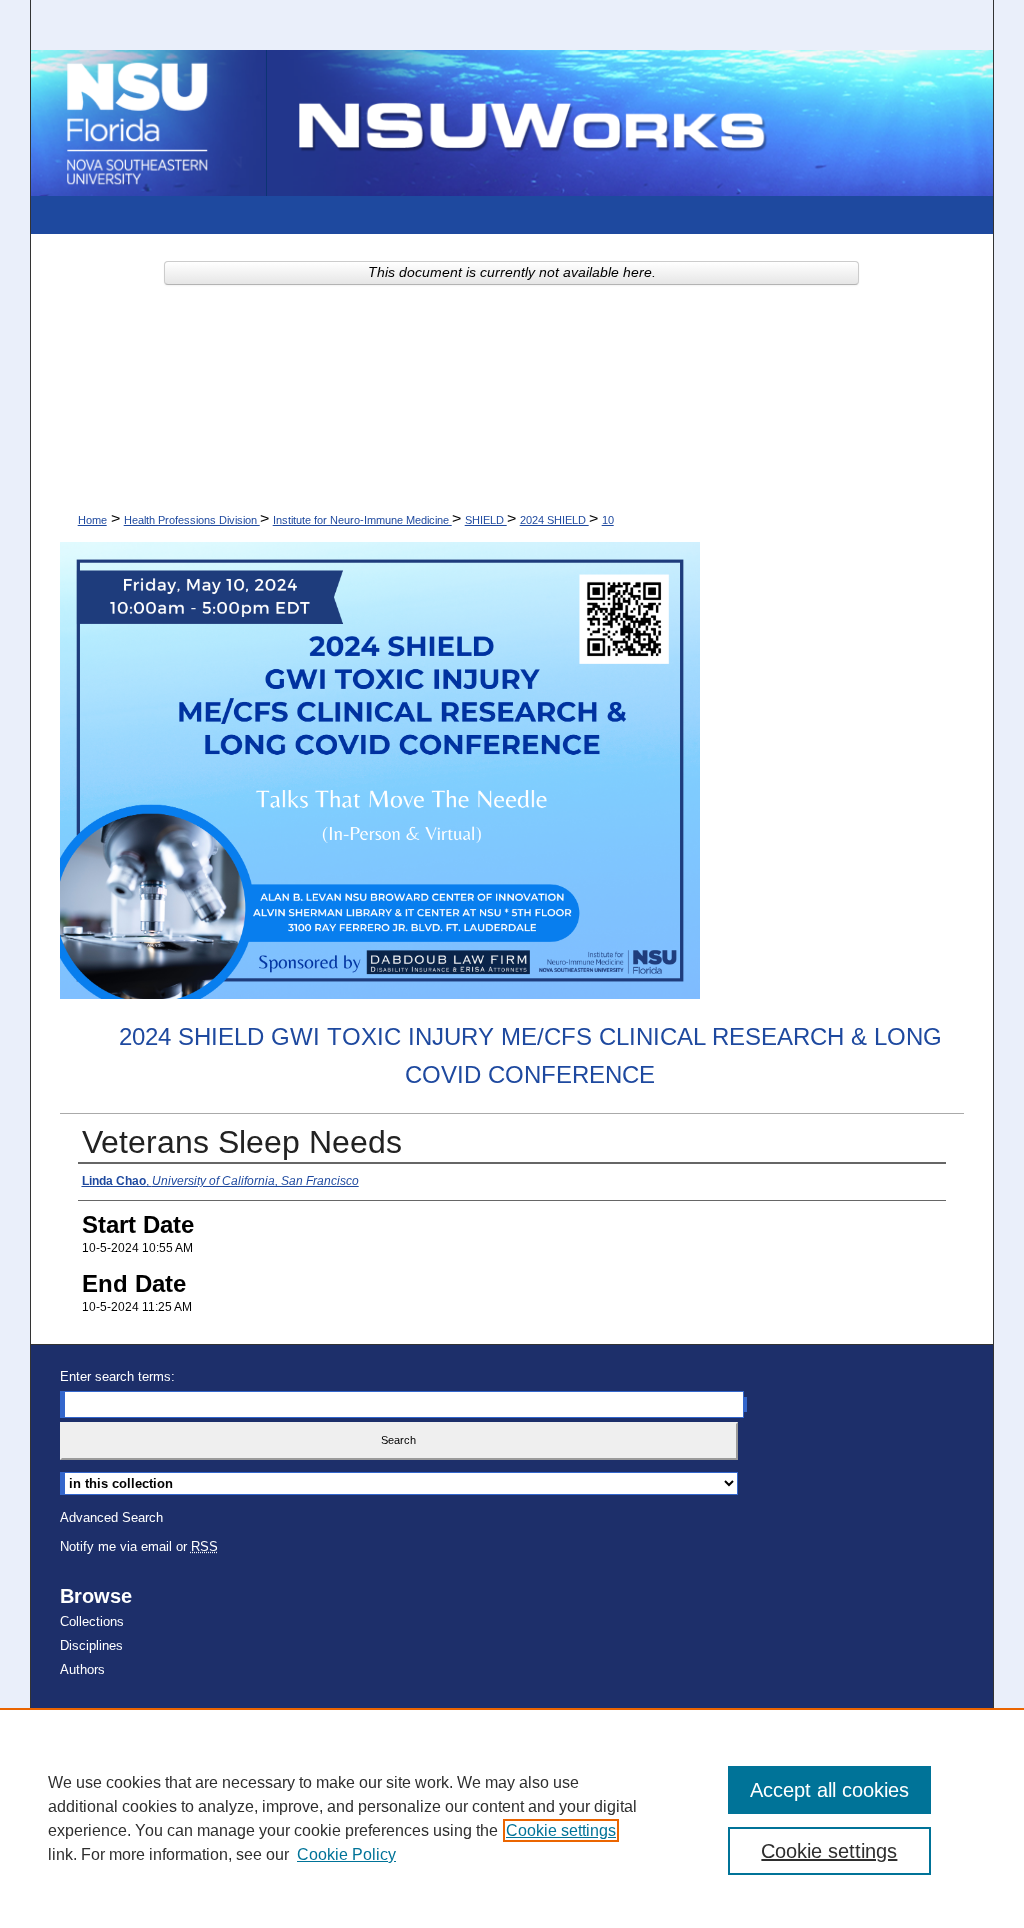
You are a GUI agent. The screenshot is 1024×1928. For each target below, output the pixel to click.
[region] (512, 1818)
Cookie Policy (346, 1854)
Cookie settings (561, 1830)
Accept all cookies (829, 1790)
